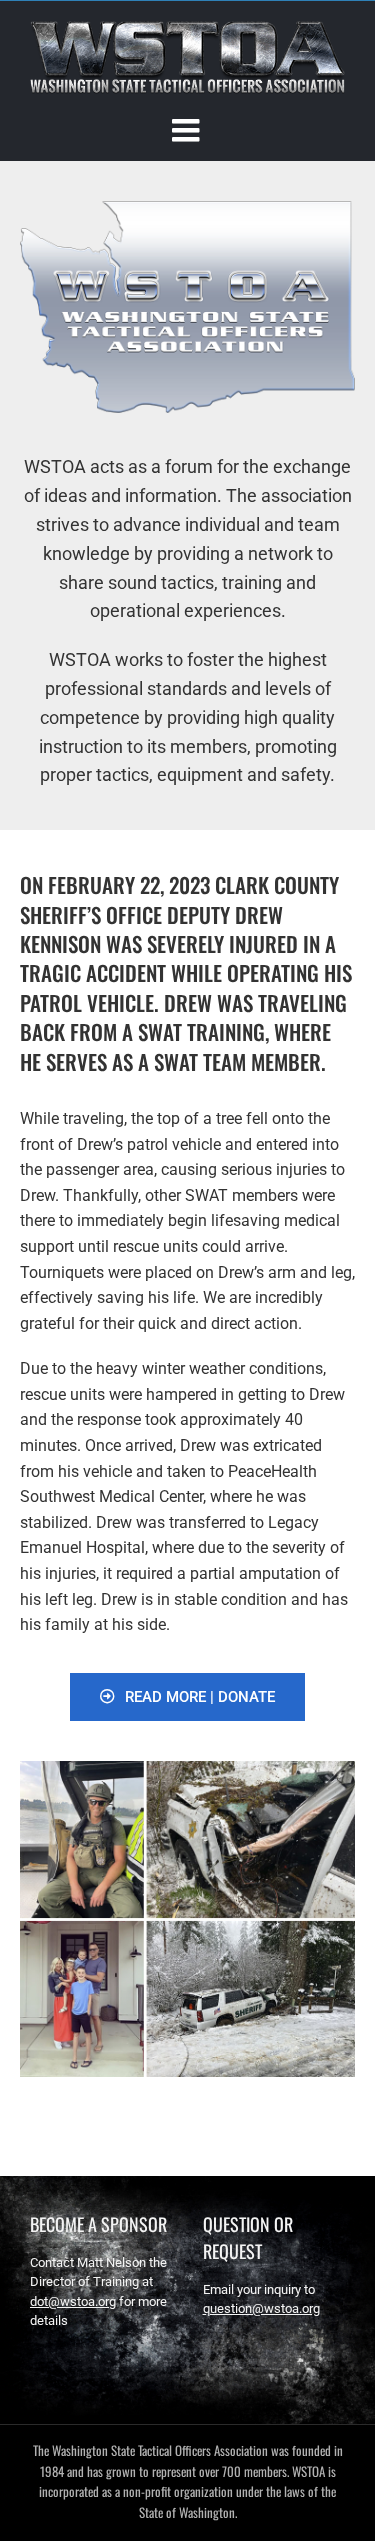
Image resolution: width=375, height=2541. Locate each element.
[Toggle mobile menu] (188, 130)
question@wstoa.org (261, 2308)
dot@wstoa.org (73, 2301)
